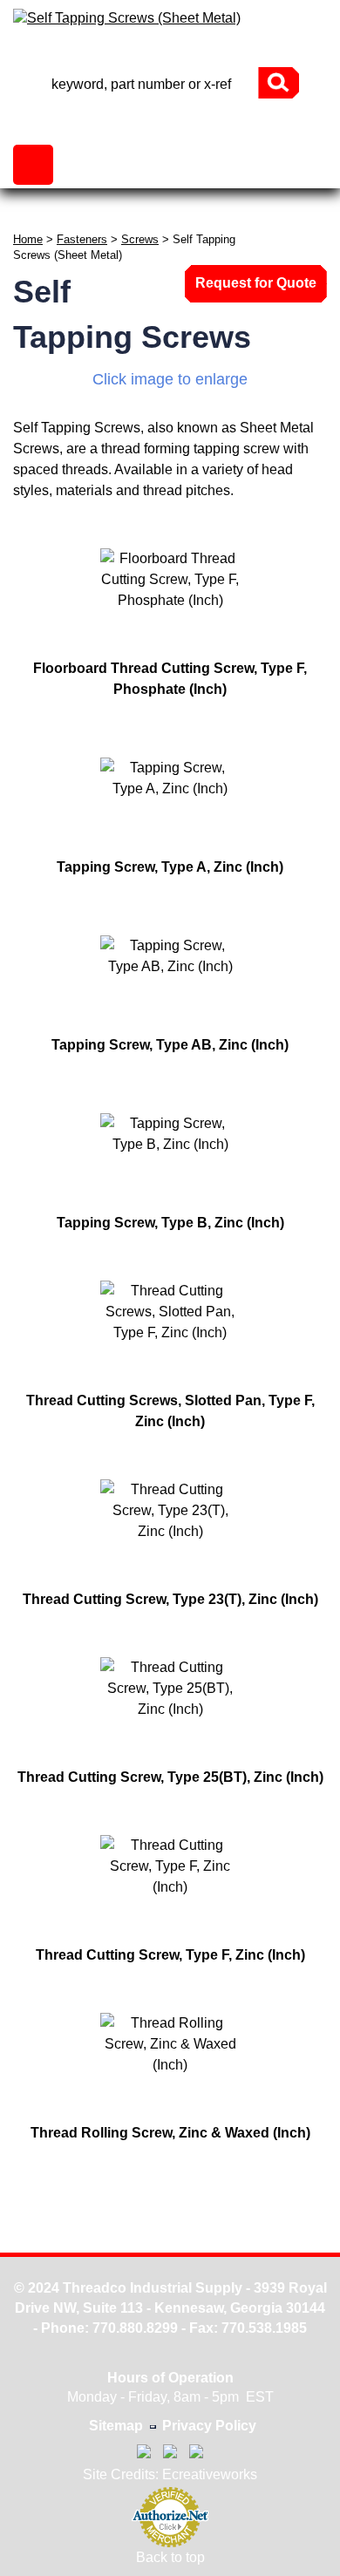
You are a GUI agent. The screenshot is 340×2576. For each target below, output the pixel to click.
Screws (140, 239)
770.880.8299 (135, 2328)
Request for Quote (256, 283)
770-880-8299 (170, 52)
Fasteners (82, 239)
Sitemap (116, 2426)
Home (28, 239)
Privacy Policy (209, 2426)
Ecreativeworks (210, 2474)
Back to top (170, 2557)
